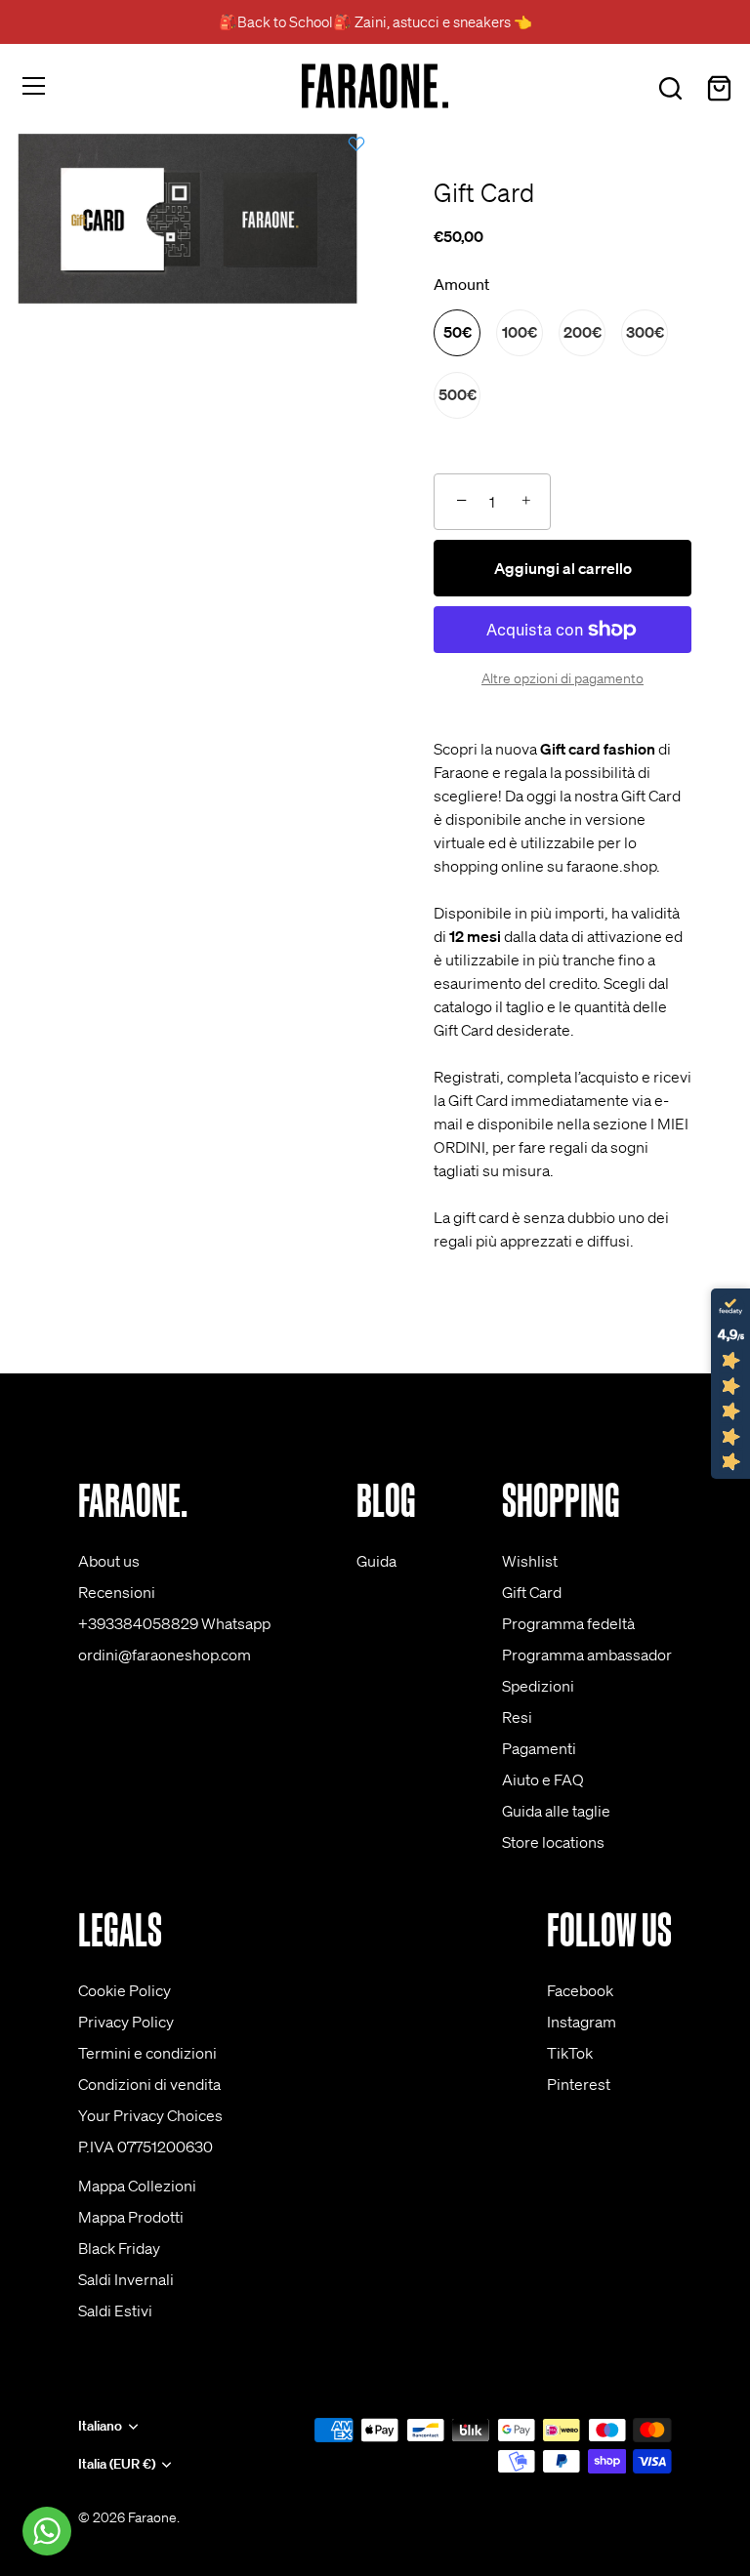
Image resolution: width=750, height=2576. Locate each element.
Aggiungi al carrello (563, 568)
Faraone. (154, 2517)
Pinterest (579, 2084)
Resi (517, 1717)
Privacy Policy (126, 2022)
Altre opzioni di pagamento (562, 678)
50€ (458, 332)
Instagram (582, 2022)
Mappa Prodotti (131, 2217)
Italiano (100, 2426)
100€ (520, 332)
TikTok (570, 2053)
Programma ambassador (587, 1655)
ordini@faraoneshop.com (165, 1655)
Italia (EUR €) (117, 2464)
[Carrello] (719, 89)
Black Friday (119, 2248)
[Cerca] (670, 89)
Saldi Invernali (126, 2279)
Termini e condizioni (147, 2053)
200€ (583, 332)
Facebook (580, 1990)
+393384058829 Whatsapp (174, 1623)
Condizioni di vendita (149, 2084)
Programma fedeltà (568, 1623)
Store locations (553, 1842)
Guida (376, 1561)
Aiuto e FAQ (543, 1779)
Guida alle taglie (556, 1811)
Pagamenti (539, 1748)
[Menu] (34, 86)
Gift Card (532, 1592)
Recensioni (117, 1592)
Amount (461, 285)
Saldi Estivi (115, 2310)
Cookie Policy (125, 1990)
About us (109, 1561)
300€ (645, 332)
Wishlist (530, 1561)
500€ (458, 394)
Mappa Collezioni (137, 2186)
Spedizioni (538, 1686)
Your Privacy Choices (150, 2115)
